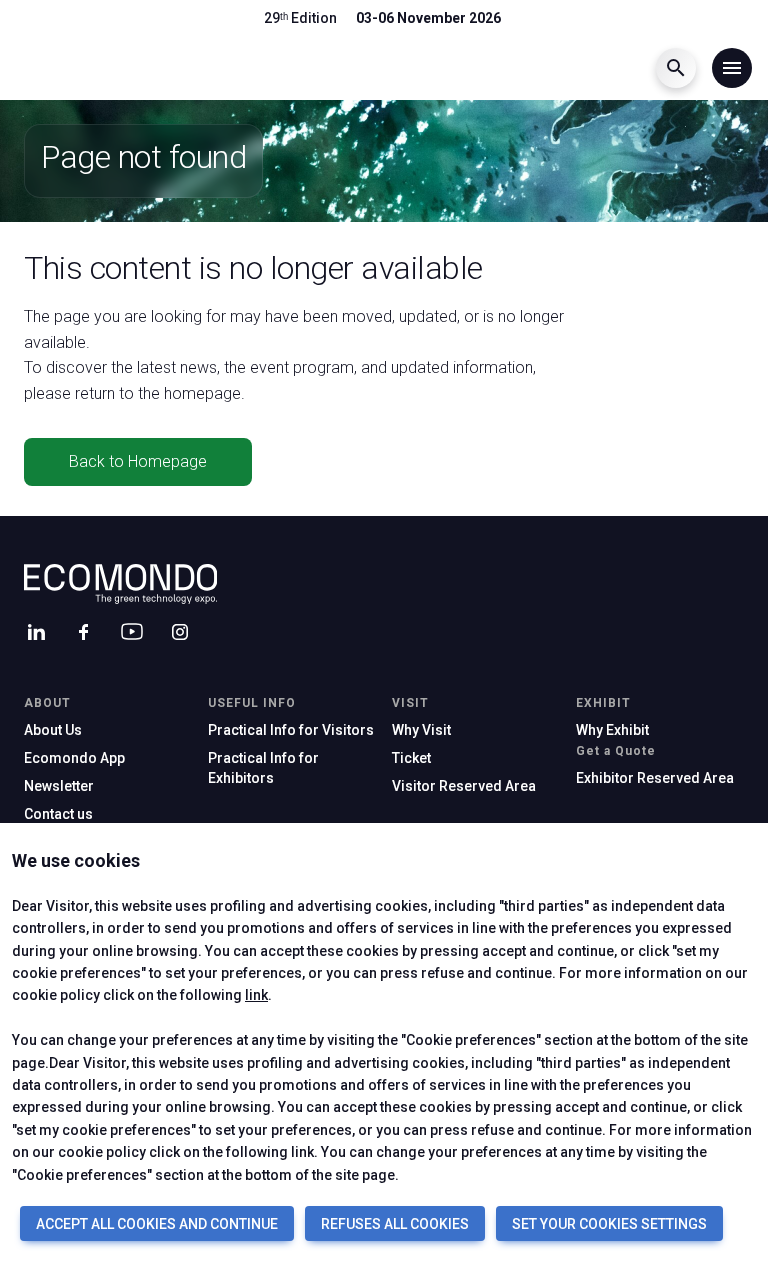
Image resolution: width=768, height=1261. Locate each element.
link (256, 995)
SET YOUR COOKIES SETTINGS (609, 1224)
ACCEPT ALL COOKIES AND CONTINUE (157, 1224)
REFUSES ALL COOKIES (395, 1224)
